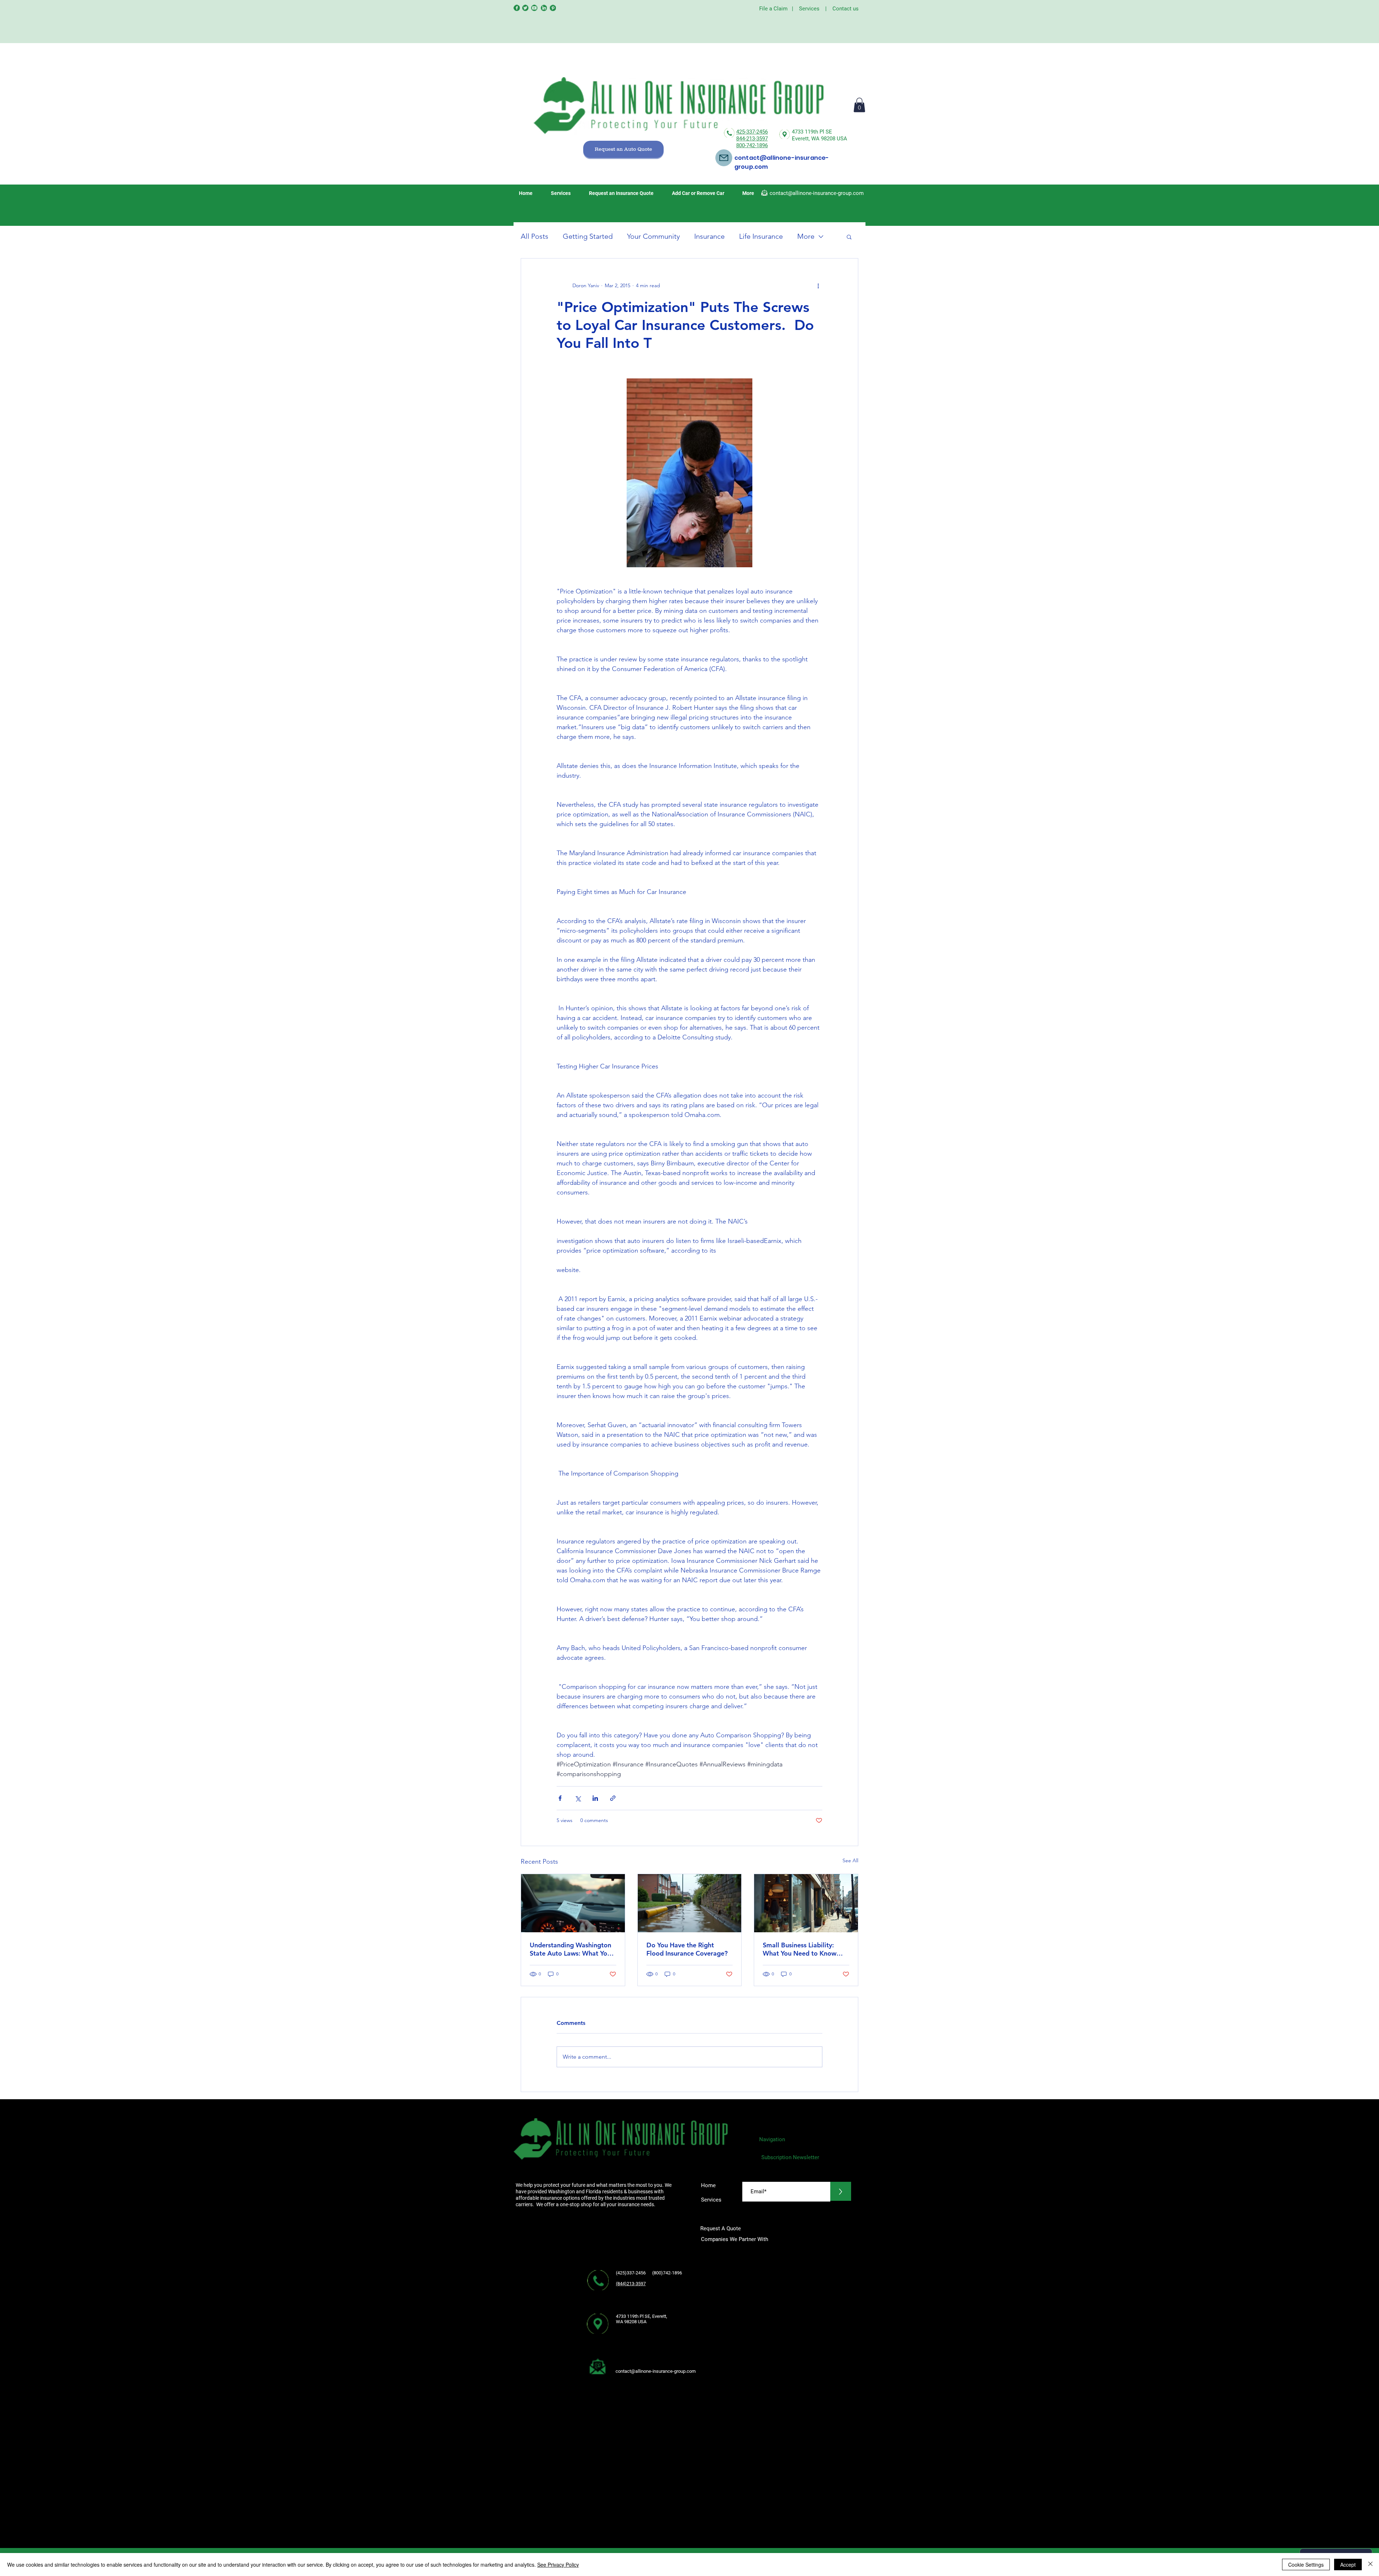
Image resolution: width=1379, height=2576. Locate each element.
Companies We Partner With (735, 2239)
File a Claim (773, 9)
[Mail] (724, 158)
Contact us (846, 9)
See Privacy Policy (558, 2565)
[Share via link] (613, 1798)
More (806, 236)
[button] (859, 105)
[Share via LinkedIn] (595, 1798)
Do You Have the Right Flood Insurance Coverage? (687, 1949)
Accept (1348, 2565)
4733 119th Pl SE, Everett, (642, 2316)
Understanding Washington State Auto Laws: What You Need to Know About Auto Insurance (570, 1949)
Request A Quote (721, 2228)
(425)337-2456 (631, 2273)
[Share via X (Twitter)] (578, 1798)
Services (809, 9)
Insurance (709, 236)
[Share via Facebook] (560, 1798)
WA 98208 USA (829, 139)
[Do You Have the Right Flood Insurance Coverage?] (690, 1903)
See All (850, 1860)
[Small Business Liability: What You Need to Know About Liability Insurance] (806, 1903)
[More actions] (818, 286)
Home (708, 2185)
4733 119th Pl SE (812, 132)
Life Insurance (761, 236)
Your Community (653, 236)
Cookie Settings (1306, 2565)
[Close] (1370, 2565)
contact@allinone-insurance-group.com (817, 193)
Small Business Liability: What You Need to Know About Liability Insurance (800, 1949)
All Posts (535, 236)
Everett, (802, 139)
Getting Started (588, 236)
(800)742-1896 (669, 2273)
